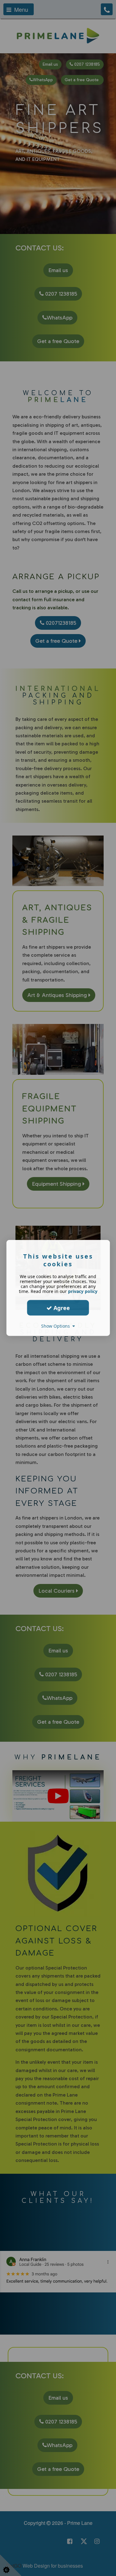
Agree (61, 1308)
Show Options (57, 1326)
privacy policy (83, 1291)
